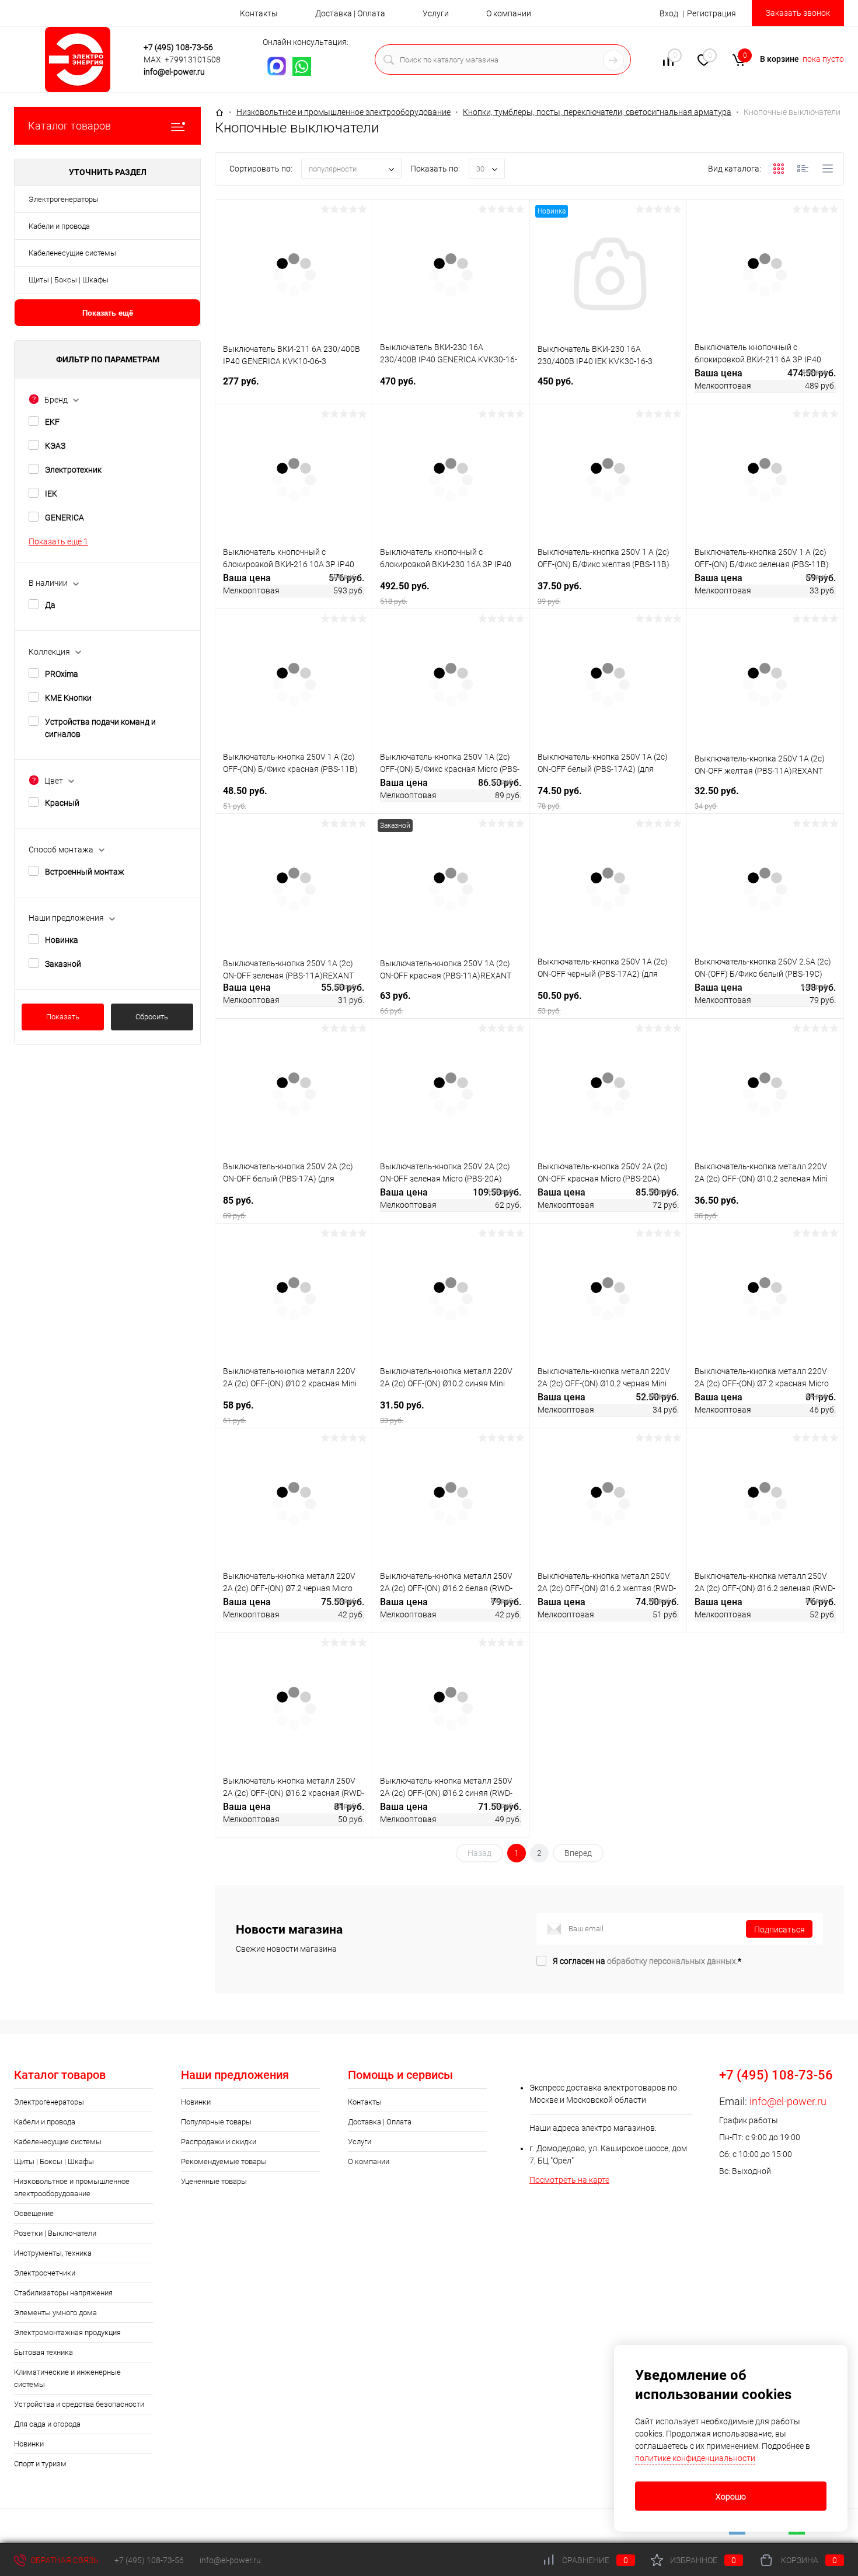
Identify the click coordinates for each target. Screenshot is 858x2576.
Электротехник (73, 470)
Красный (62, 803)
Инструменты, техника (53, 2253)
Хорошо (731, 2497)
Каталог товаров (69, 126)
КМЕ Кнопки (68, 698)
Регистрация (711, 13)
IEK (51, 494)
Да (50, 605)
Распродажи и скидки (219, 2142)
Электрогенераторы (64, 199)
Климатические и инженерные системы (67, 2378)
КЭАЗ (55, 446)
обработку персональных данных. (672, 1961)
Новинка (62, 940)
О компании (509, 13)
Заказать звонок (798, 13)
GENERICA (64, 518)
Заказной (63, 964)
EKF (52, 422)
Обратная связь (64, 2560)
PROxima (62, 674)
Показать (63, 1017)
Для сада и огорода (47, 2424)
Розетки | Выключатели (55, 2233)
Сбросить (152, 1017)
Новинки (29, 2444)
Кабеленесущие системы (72, 253)
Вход (669, 13)
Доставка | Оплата (350, 13)
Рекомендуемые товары (224, 2161)
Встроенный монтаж (85, 872)
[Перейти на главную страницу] (81, 60)
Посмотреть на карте (569, 2180)
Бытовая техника (43, 2352)
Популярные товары (216, 2122)
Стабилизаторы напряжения (63, 2293)
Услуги (436, 13)
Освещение (34, 2213)
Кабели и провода (59, 226)
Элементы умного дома (55, 2313)
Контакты (259, 13)
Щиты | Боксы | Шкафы (69, 280)
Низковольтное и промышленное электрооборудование (72, 2187)
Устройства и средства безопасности (79, 2404)
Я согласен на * (647, 1961)
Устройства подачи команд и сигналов (100, 728)
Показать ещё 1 (58, 541)
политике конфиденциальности (695, 2458)
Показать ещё (108, 313)
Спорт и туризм (40, 2464)
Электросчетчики (45, 2273)
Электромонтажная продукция (67, 2332)
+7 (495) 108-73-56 (178, 47)
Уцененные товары (214, 2181)
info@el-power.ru (174, 72)
